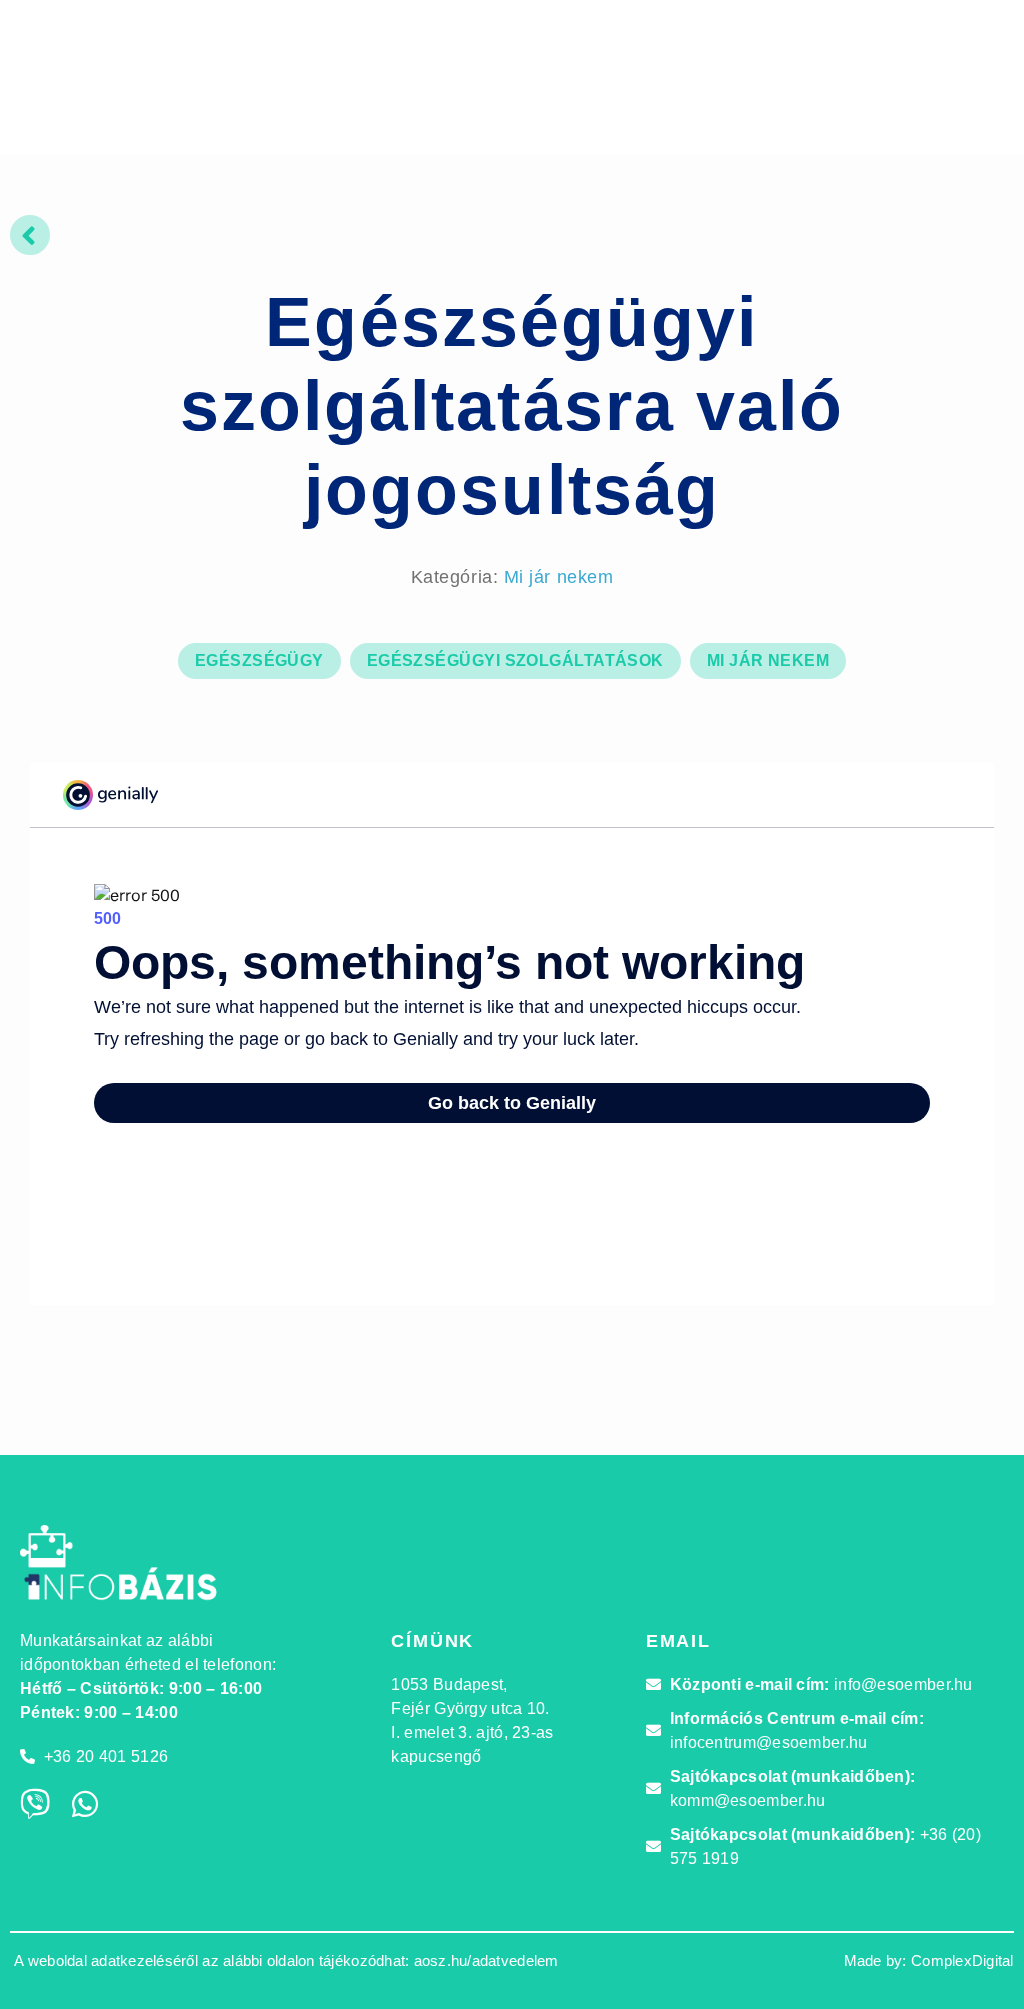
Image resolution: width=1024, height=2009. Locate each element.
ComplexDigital (962, 1960)
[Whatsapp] (85, 1804)
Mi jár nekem (558, 577)
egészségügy (259, 660)
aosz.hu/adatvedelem (486, 1960)
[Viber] (35, 1804)
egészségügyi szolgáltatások (515, 660)
